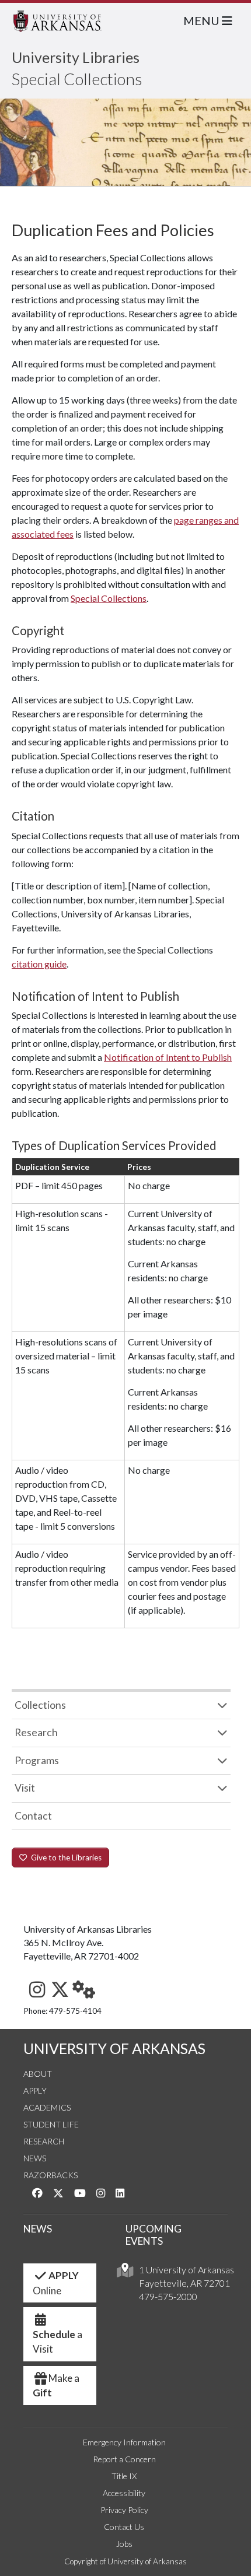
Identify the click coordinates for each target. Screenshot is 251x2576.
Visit (25, 1788)
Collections (40, 1705)
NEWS (38, 2229)
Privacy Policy (124, 2510)
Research (36, 1732)
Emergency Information (124, 2442)
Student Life (51, 2124)
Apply (35, 2090)
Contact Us (124, 2527)
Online (56, 2283)
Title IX (124, 2476)
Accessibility (124, 2493)
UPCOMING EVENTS (154, 2235)
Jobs (124, 2544)
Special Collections (77, 79)
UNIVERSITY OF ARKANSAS (114, 2048)
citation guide (39, 964)
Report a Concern (124, 2459)
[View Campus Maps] (125, 2273)
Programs (37, 1760)
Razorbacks (50, 2175)
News (35, 2158)
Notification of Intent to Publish (168, 1057)
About (38, 2074)
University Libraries (76, 57)
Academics (47, 2107)
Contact (33, 1816)
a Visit (57, 2342)
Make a (56, 2386)
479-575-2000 (168, 2296)
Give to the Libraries (65, 1857)
